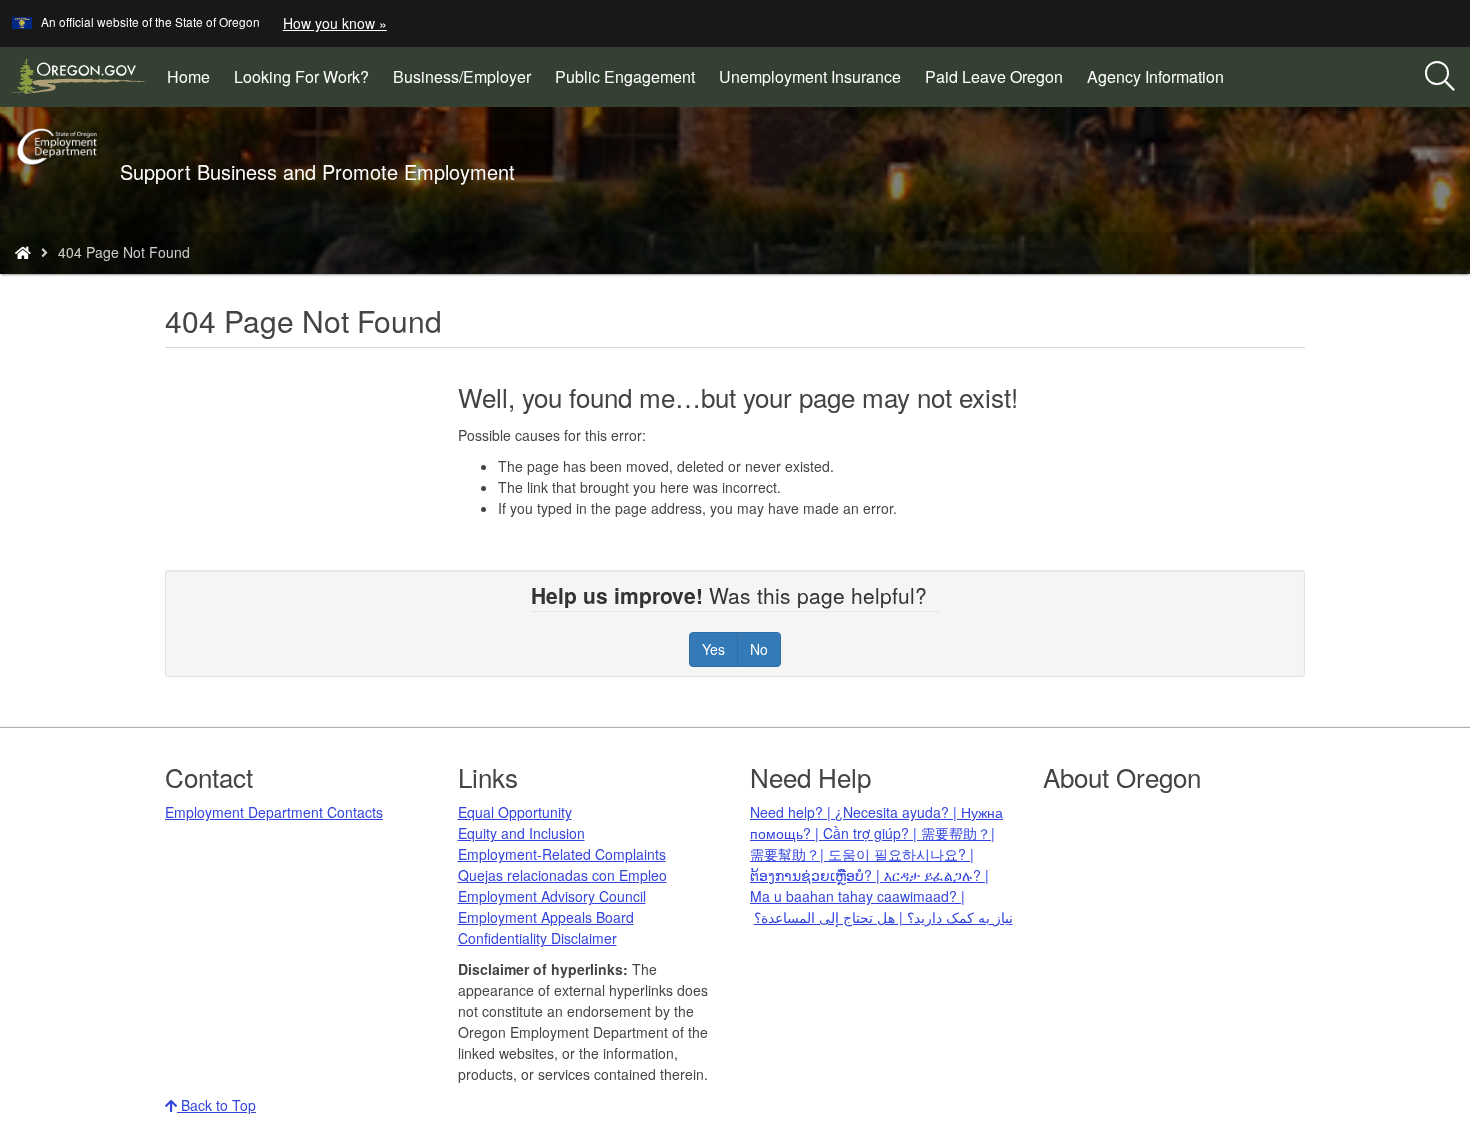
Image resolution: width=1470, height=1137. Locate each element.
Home (188, 76)
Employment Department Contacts (274, 812)
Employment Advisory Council (552, 896)
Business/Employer (462, 76)
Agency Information (1155, 76)
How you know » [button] (335, 23)
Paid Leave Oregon (994, 76)
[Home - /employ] (23, 252)
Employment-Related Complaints (562, 854)
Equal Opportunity (515, 812)
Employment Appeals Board (546, 917)
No (759, 649)
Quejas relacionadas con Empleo (562, 875)
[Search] (1440, 77)
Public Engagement (625, 76)
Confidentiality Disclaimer (537, 938)
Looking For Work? (301, 76)
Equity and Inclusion (521, 833)
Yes (713, 649)
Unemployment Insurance (810, 76)
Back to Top (216, 1105)
